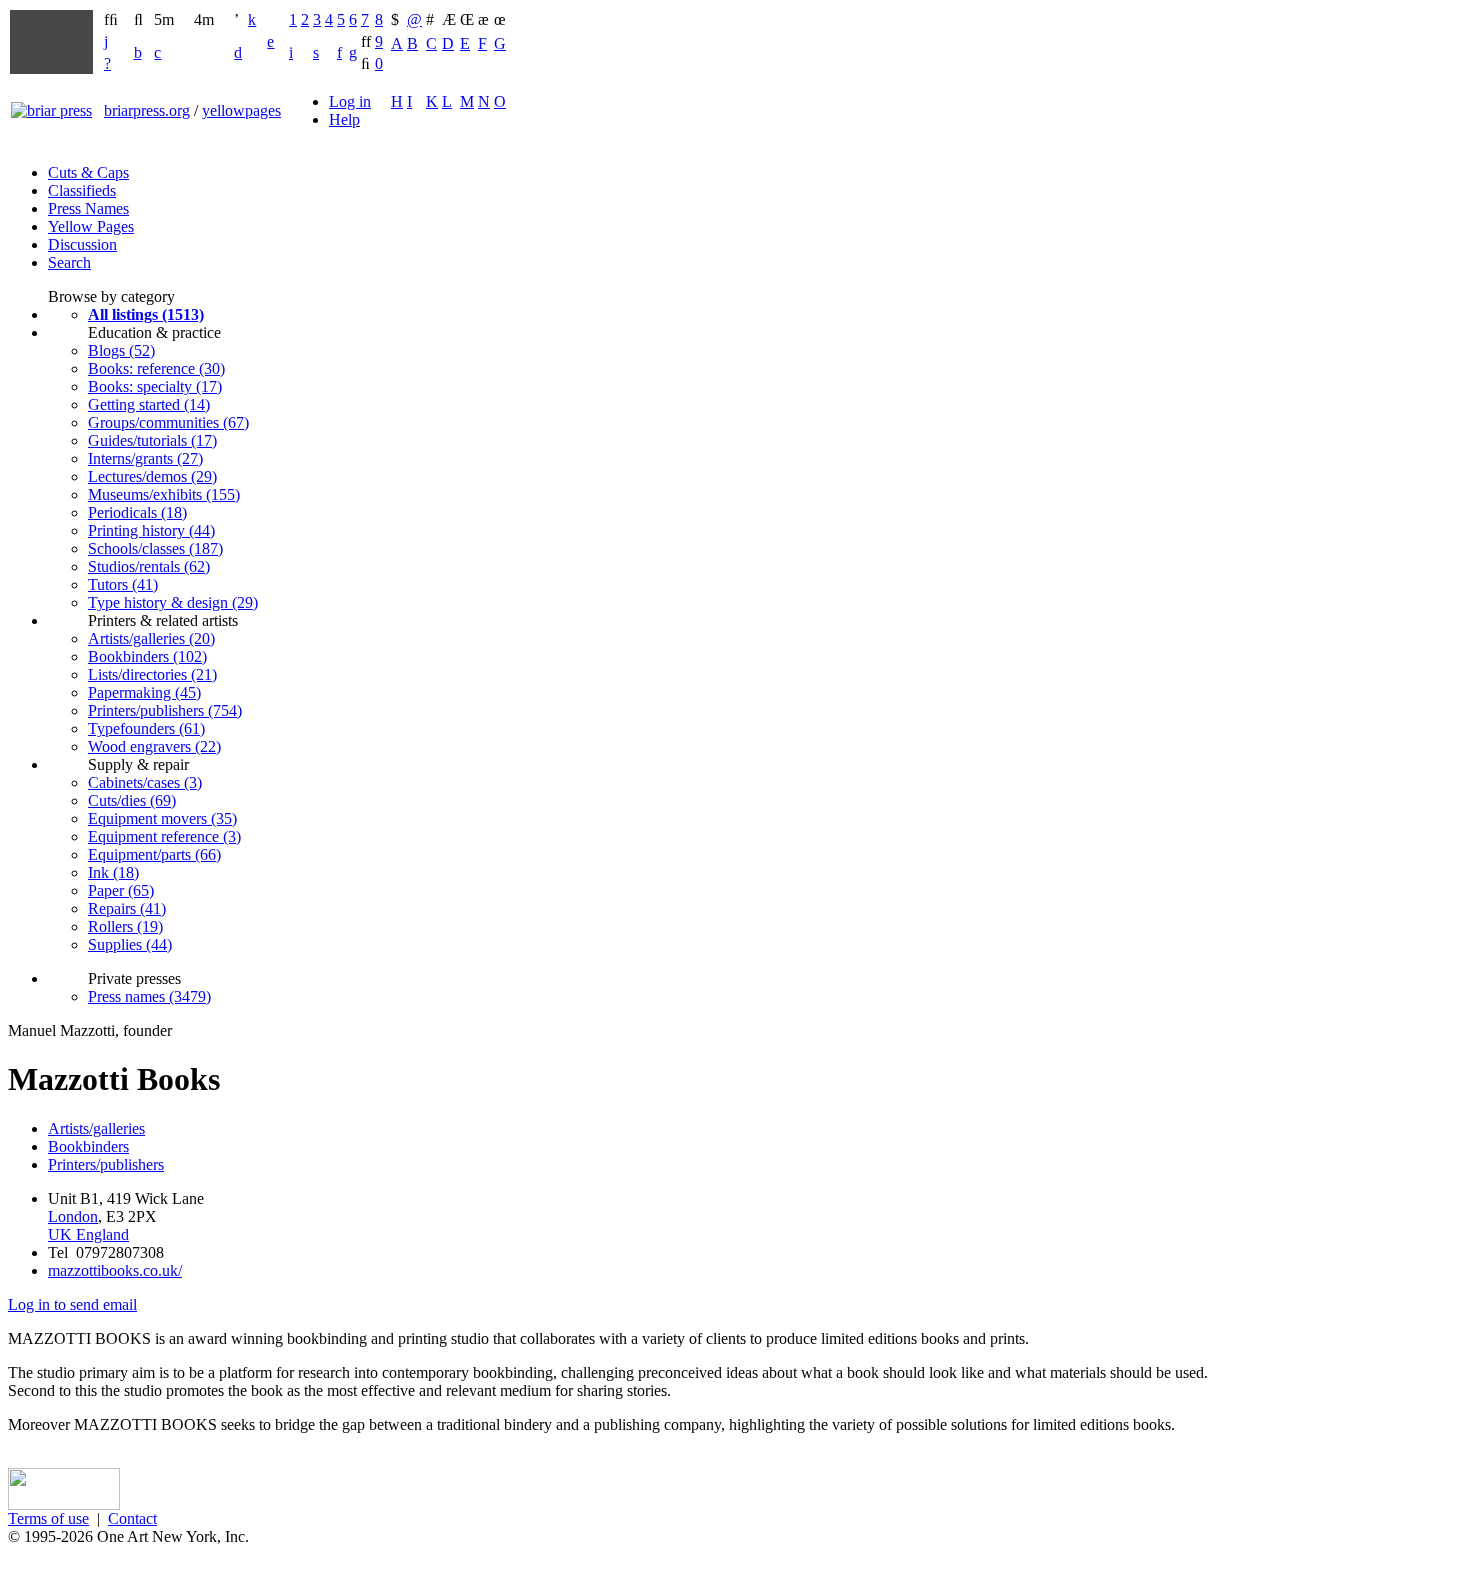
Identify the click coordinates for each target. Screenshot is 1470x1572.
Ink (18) (113, 872)
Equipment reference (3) (164, 836)
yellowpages (241, 110)
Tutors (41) (123, 584)
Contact (132, 1518)
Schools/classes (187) (155, 548)
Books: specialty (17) (155, 386)
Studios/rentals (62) (149, 566)
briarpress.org (147, 110)
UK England (88, 1234)
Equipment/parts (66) (154, 854)
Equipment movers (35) (162, 818)
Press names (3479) (149, 996)
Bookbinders (88, 1146)
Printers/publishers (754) (165, 710)
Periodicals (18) (137, 512)
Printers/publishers (106, 1164)
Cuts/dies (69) (132, 800)
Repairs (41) (127, 908)
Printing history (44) (151, 530)
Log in (350, 101)
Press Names (88, 208)
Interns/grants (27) (145, 458)
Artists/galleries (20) (151, 638)
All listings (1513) (146, 314)
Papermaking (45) (144, 692)
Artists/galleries (96, 1128)
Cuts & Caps (88, 172)
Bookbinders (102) (147, 656)
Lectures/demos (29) (152, 476)
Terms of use (48, 1518)
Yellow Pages (91, 226)
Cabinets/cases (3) (145, 782)
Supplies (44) (130, 944)
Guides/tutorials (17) (152, 440)
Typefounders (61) (146, 728)
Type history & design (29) (173, 602)
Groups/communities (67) (168, 422)
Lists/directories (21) (152, 674)
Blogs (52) (121, 350)
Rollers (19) (125, 926)
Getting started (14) (149, 404)
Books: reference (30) (156, 368)
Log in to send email (72, 1304)
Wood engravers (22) (154, 746)
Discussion (82, 244)
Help (344, 119)
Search (69, 262)
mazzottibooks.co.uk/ (115, 1270)
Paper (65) (121, 890)
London (73, 1216)
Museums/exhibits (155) (164, 494)
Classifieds (82, 190)
